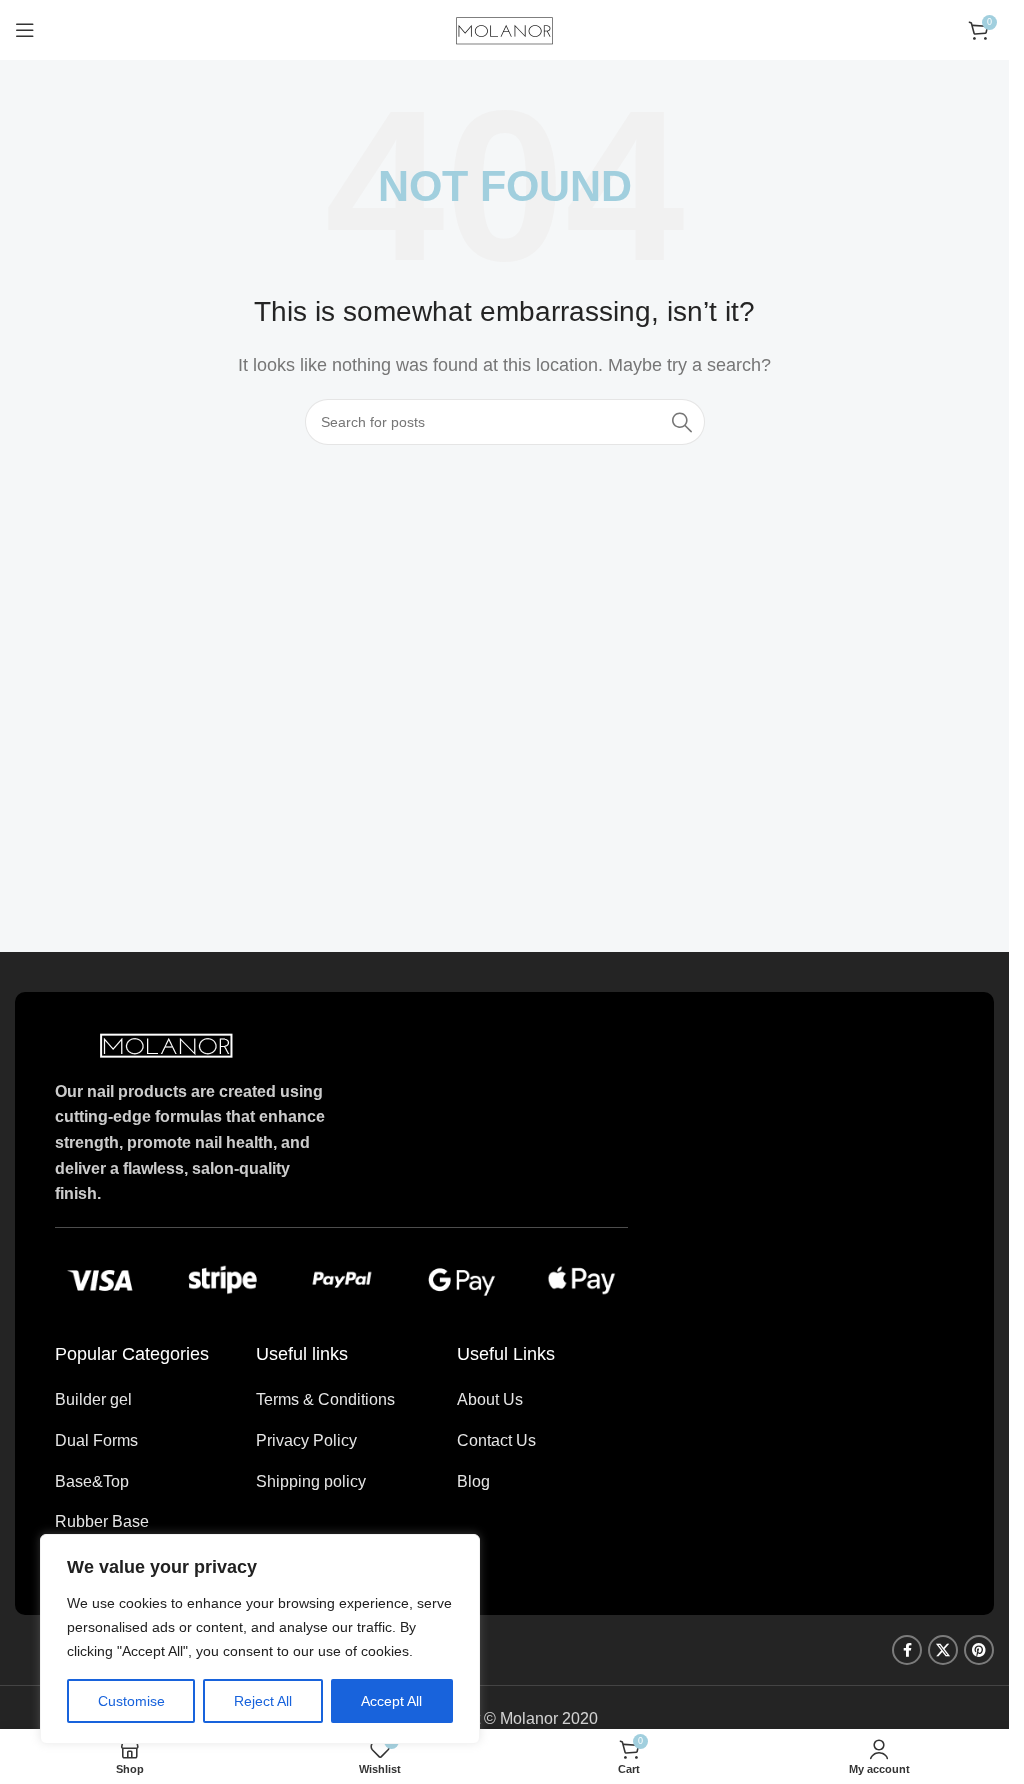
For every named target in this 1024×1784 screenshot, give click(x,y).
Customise (131, 1701)
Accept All (391, 1701)
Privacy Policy (306, 1440)
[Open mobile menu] (25, 30)
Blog (473, 1481)
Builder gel (93, 1399)
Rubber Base (102, 1521)
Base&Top (92, 1481)
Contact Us (496, 1440)
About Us (490, 1399)
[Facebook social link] (907, 1650)
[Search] (682, 422)
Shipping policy (311, 1481)
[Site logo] (505, 28)
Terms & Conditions (325, 1399)
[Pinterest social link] (979, 1650)
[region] (260, 1639)
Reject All (263, 1701)
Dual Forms (96, 1440)
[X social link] (943, 1650)
